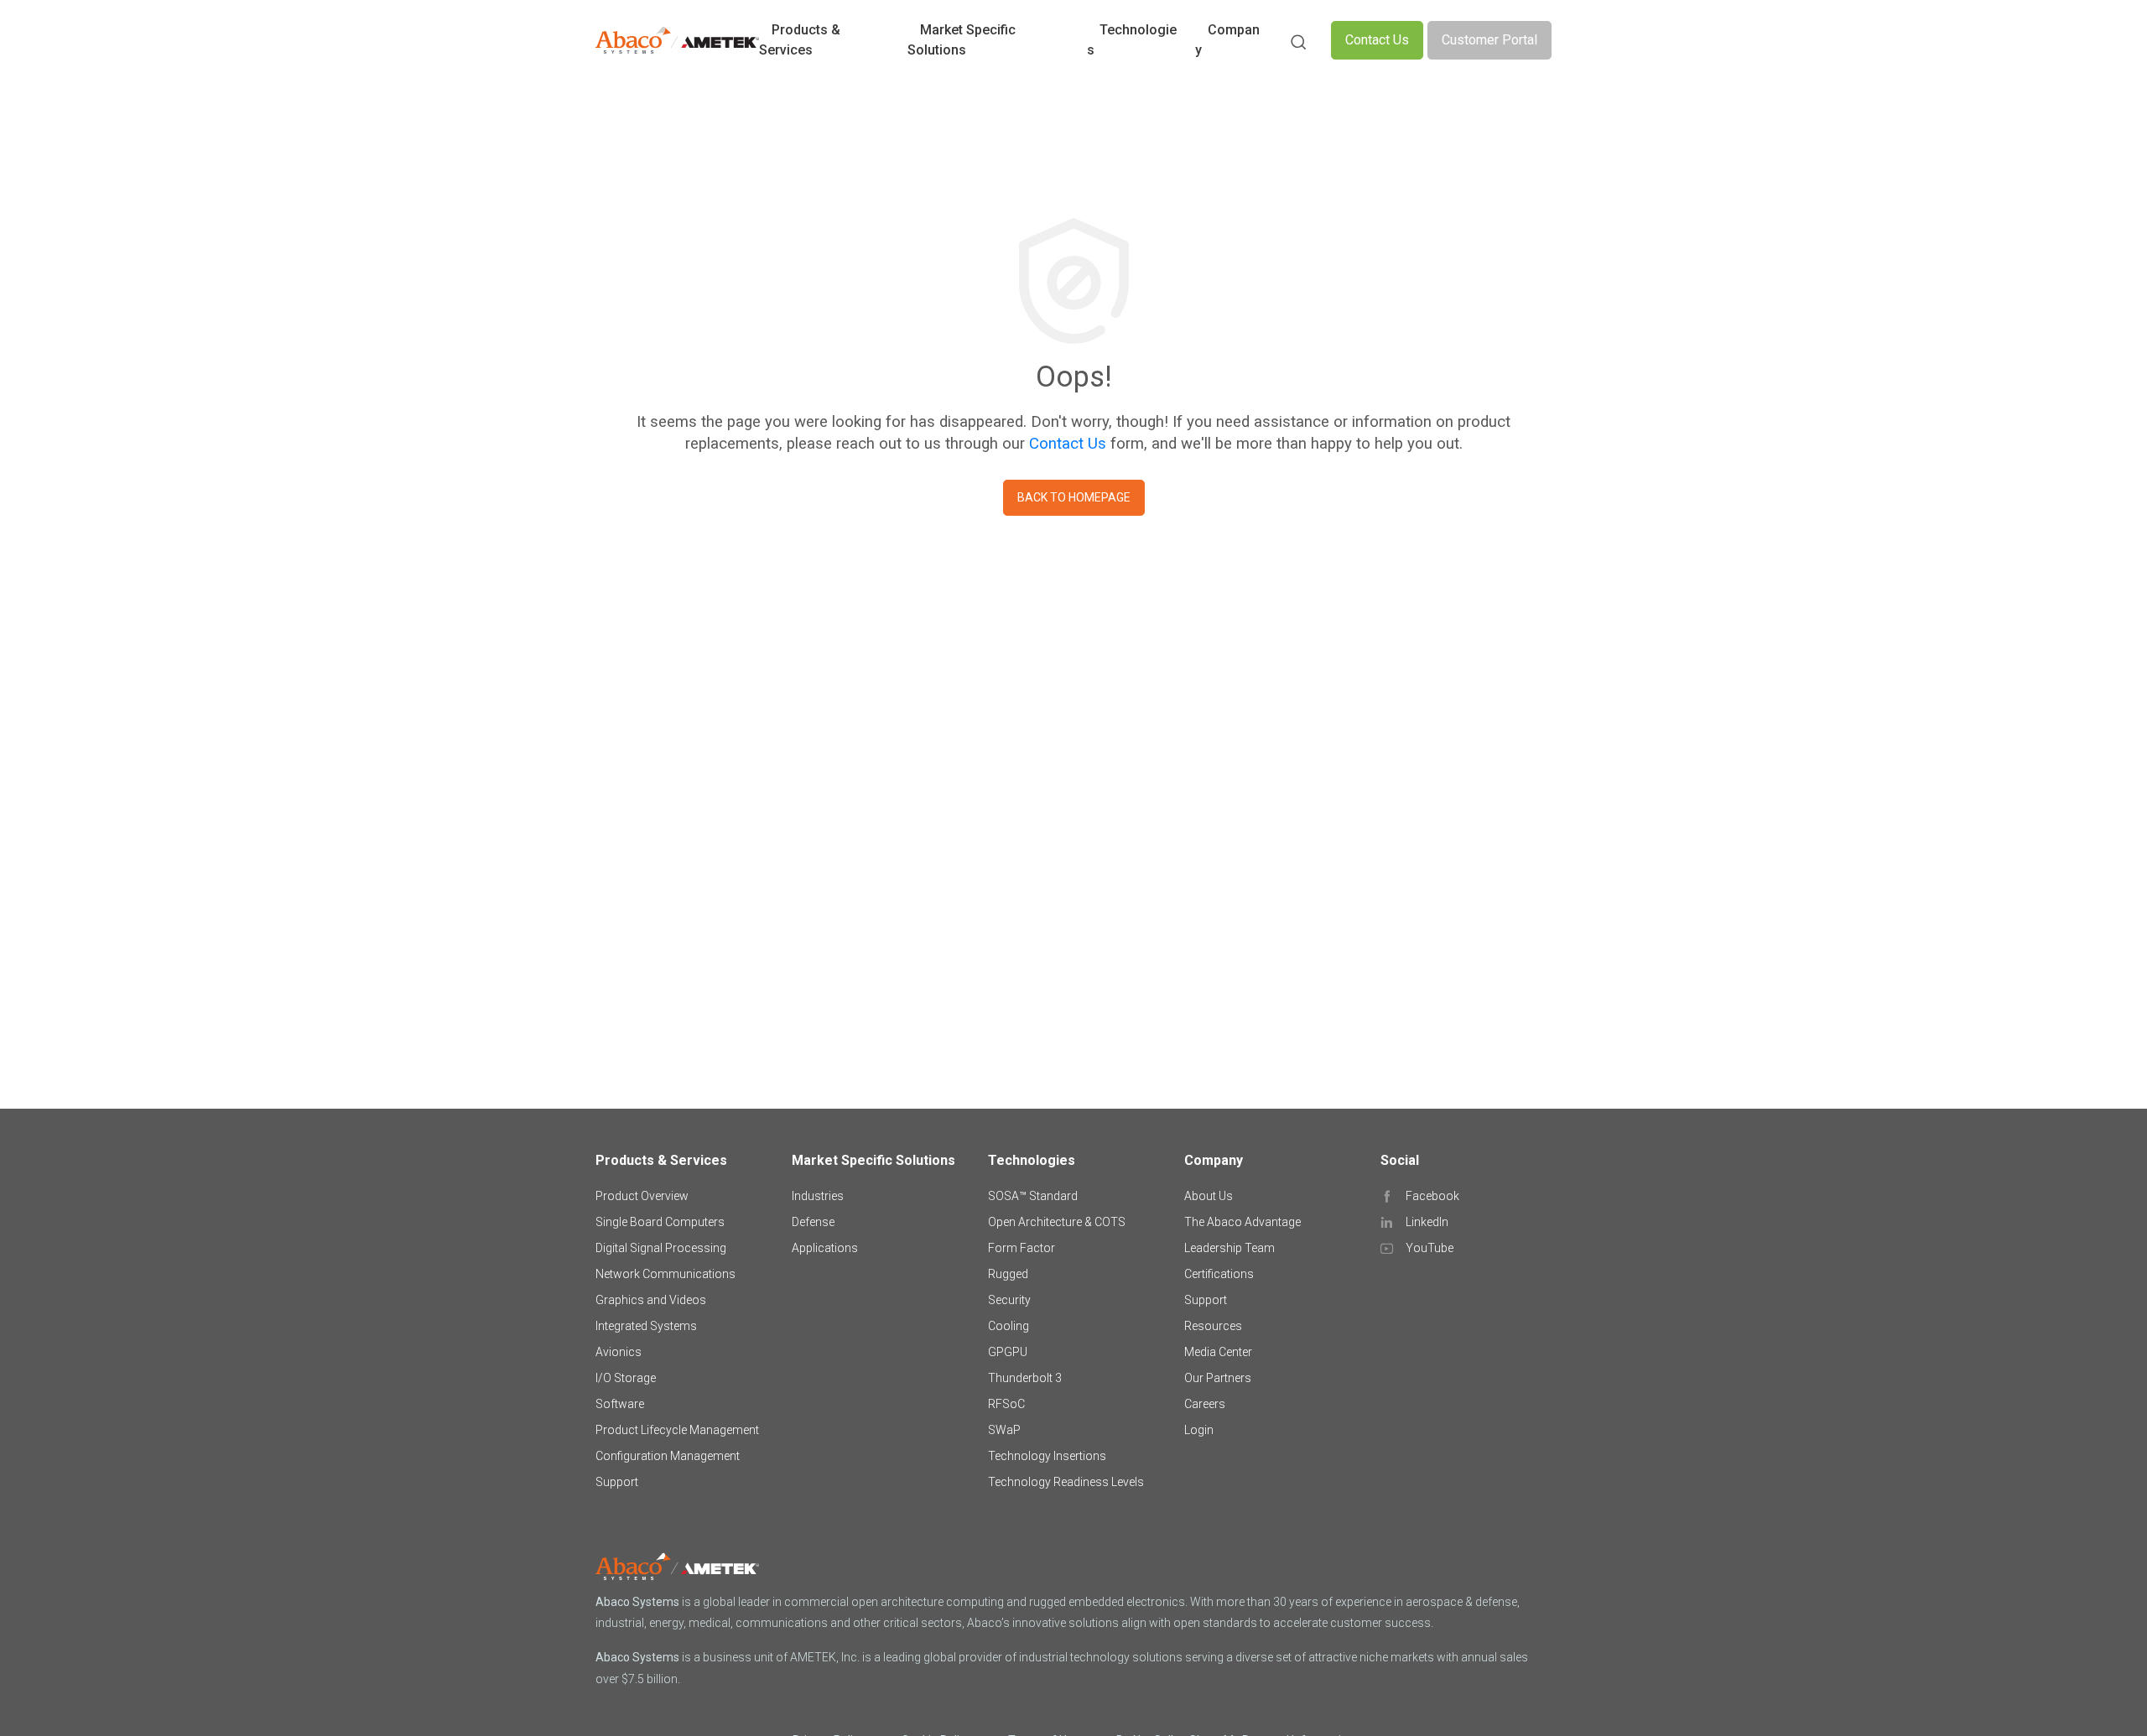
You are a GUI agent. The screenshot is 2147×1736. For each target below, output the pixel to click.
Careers (1205, 1404)
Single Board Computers (660, 1222)
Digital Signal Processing (661, 1248)
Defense (813, 1222)
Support (617, 1482)
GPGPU (1008, 1352)
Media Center (1218, 1352)
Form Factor (1022, 1248)
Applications (825, 1248)
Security (1009, 1300)
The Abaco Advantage (1242, 1222)
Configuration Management (668, 1456)
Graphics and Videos (651, 1300)
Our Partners (1218, 1378)
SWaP (1004, 1430)
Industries (818, 1196)
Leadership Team (1229, 1248)
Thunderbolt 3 (1025, 1378)
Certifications (1219, 1274)
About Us (1209, 1196)
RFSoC (1006, 1404)
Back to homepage (1074, 497)
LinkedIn (1427, 1222)
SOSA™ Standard (1033, 1196)
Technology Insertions (1047, 1456)
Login (1199, 1430)
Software (620, 1404)
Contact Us (1377, 40)
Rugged (1008, 1274)
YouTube (1430, 1248)
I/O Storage (626, 1378)
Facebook (1432, 1196)
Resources (1213, 1326)
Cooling (1009, 1326)
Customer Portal (1489, 40)
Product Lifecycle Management (677, 1430)
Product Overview (642, 1196)
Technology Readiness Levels (1066, 1482)
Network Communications (665, 1274)
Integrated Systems (646, 1326)
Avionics (619, 1352)
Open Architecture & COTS (1057, 1222)
